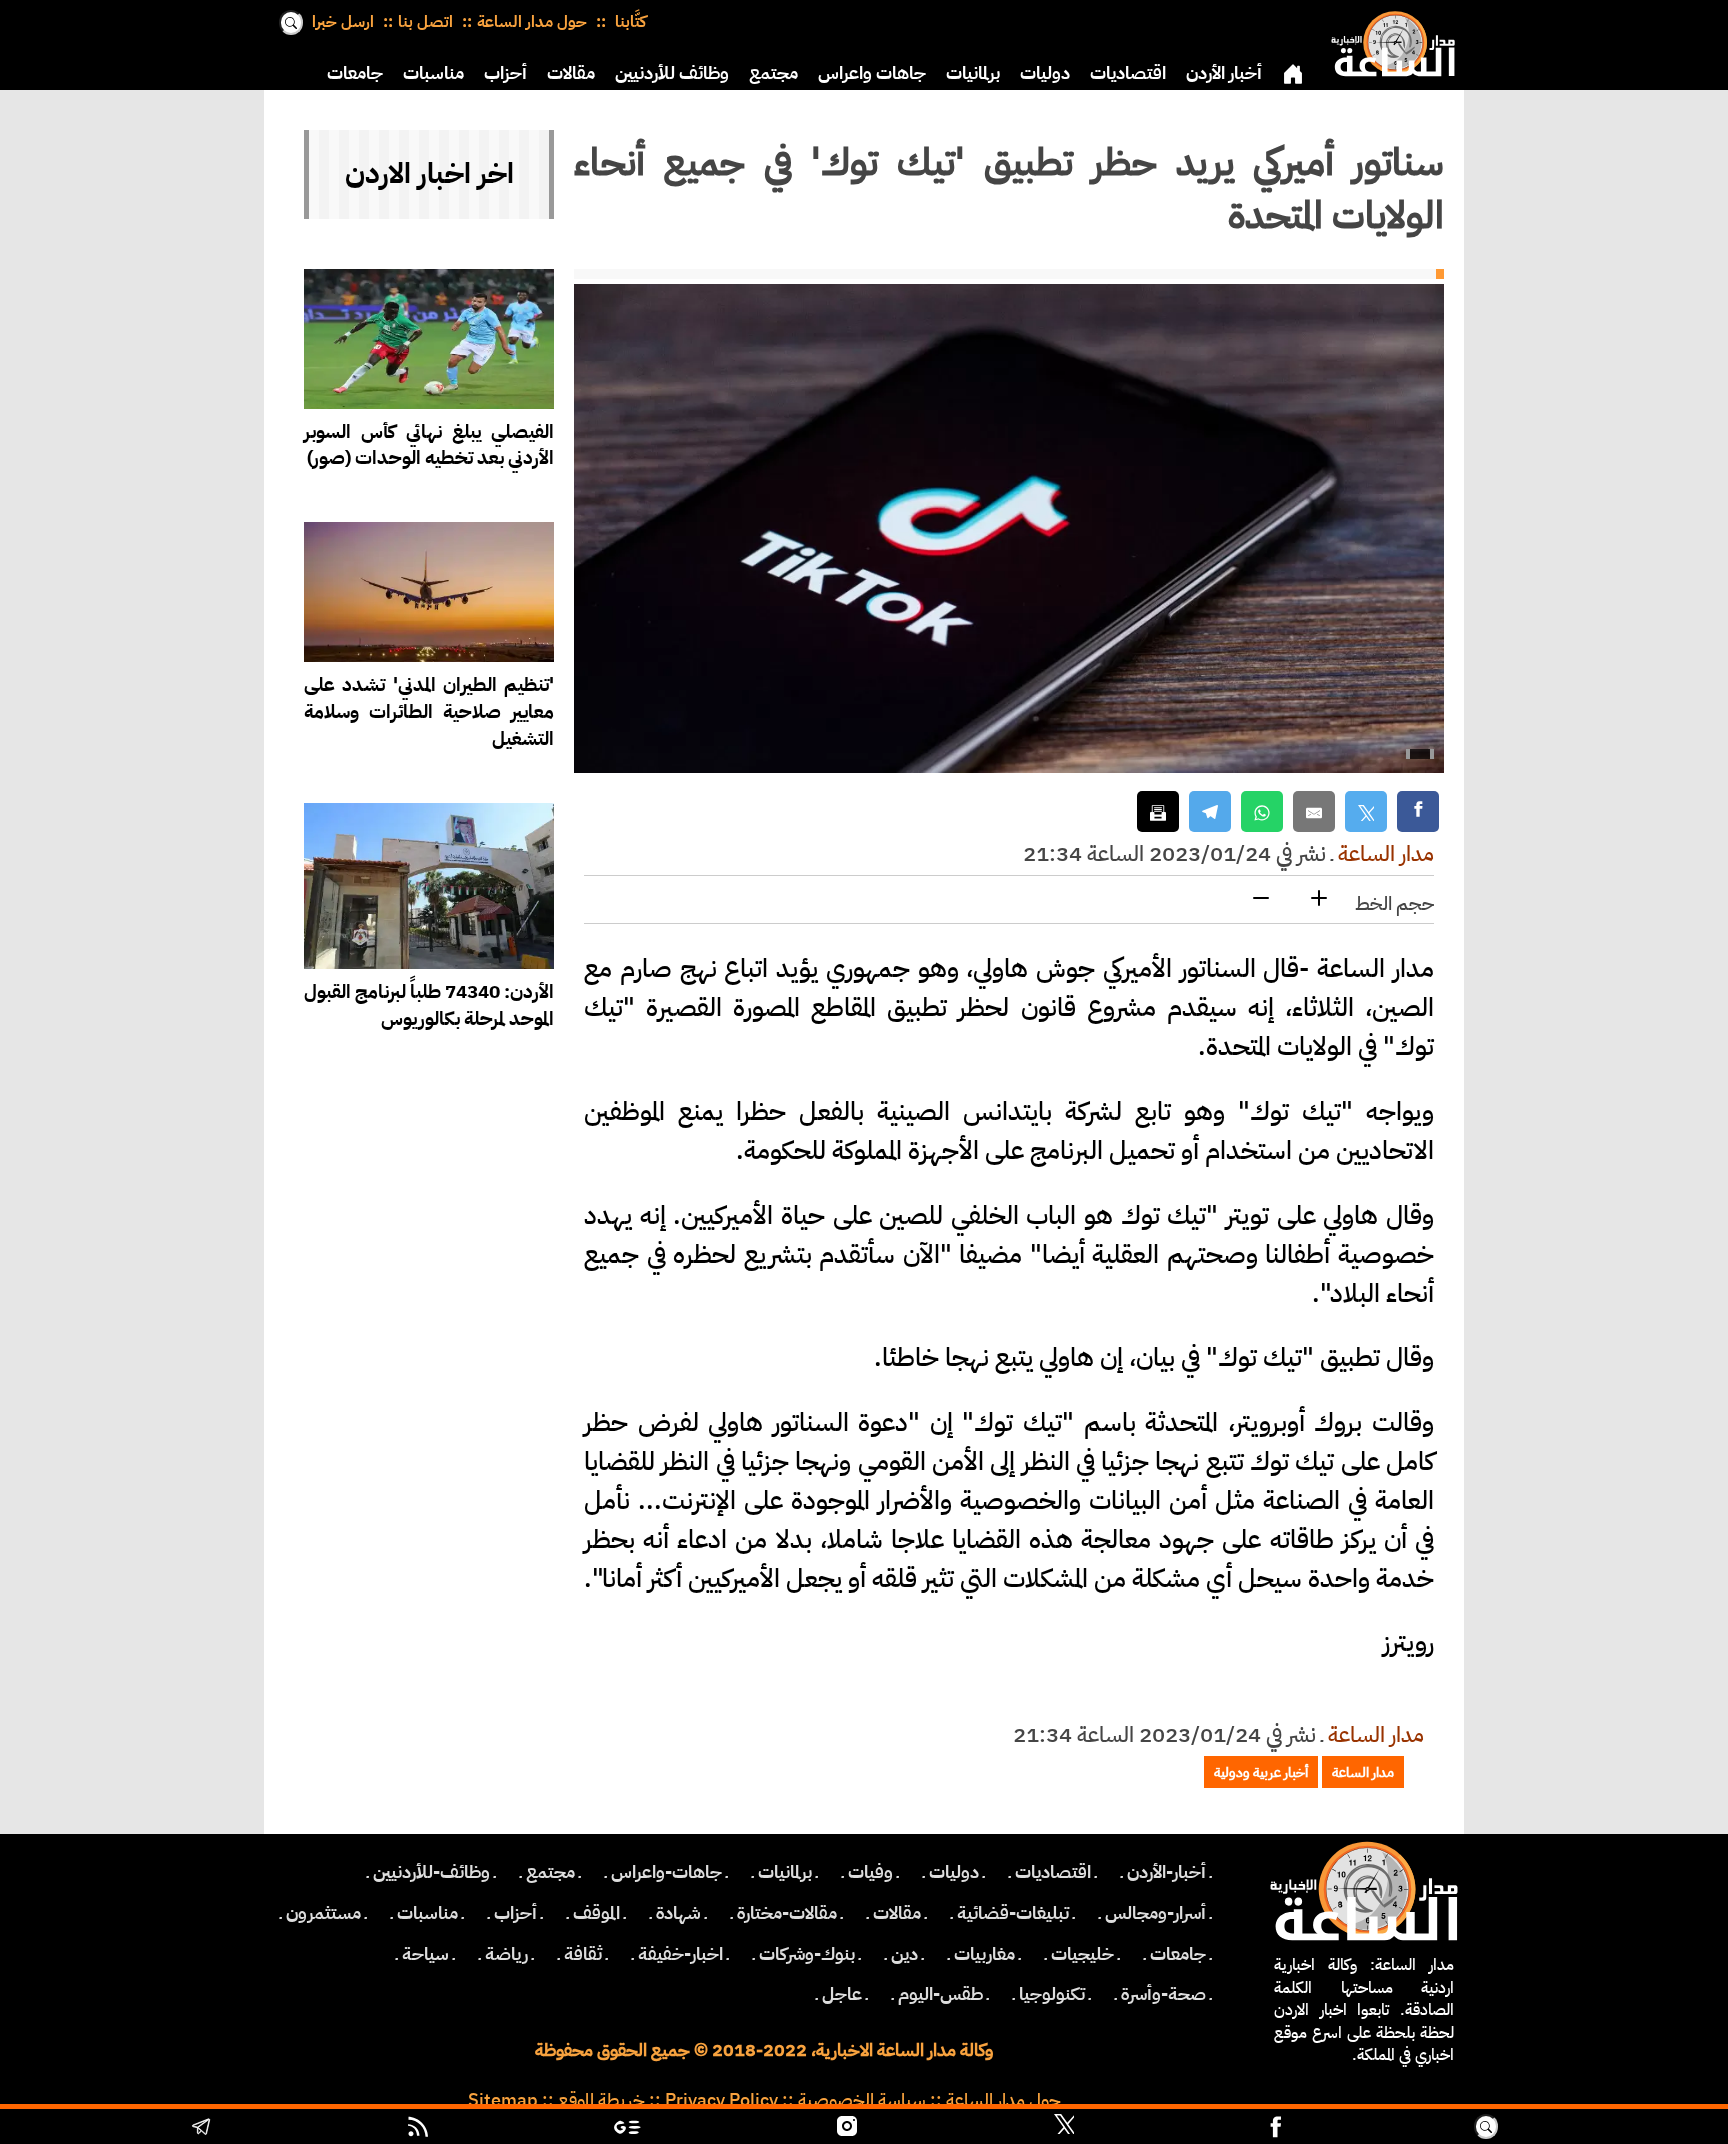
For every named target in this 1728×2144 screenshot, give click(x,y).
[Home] (1389, 40)
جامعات (355, 73)
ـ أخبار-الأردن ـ (1166, 1872)
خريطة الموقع (601, 2100)
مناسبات (433, 73)
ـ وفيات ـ (870, 1872)
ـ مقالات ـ (897, 1913)
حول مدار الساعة (532, 22)
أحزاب (505, 73)
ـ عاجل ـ (842, 1994)
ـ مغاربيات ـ (984, 1954)
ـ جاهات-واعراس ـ (666, 1872)
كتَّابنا (628, 22)
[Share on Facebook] (1418, 811)
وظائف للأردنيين (672, 73)
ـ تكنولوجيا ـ (1052, 1994)
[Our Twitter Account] (1064, 2129)
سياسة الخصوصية (862, 2100)
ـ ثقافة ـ (583, 1954)
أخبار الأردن (1224, 73)
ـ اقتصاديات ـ (1053, 1872)
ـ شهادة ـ (678, 1913)
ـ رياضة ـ (506, 1954)
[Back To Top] (1610, 2129)
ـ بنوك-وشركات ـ (807, 1954)
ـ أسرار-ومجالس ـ (1155, 1913)
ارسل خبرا (343, 22)
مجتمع (773, 73)
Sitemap (503, 2100)
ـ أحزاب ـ (515, 1913)
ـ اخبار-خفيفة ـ (680, 1954)
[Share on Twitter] (1366, 811)
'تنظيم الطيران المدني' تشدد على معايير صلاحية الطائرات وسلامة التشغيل (429, 711)
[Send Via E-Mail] (1314, 811)
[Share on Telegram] (1210, 811)
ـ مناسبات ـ (427, 1913)
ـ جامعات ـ (1178, 1954)
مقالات (571, 73)
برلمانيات (973, 73)
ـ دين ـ (904, 1954)
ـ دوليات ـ (954, 1872)
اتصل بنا (425, 22)
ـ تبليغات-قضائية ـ (1013, 1913)
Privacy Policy (721, 2100)
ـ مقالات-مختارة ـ (787, 1913)
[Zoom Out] (1261, 899)
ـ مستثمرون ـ (323, 1913)
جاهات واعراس (872, 73)
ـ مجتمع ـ (550, 1872)
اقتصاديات (1128, 73)
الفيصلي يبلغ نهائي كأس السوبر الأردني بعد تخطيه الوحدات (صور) (429, 445)
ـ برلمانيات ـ (785, 1872)
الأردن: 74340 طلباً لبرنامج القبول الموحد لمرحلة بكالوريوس (429, 1005)
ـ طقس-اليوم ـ (940, 1994)
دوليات (1045, 73)
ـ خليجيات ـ (1082, 1954)
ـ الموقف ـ (596, 1913)
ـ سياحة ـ (425, 1954)
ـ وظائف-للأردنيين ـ (431, 1872)
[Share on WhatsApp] (1262, 811)
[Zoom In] (1319, 899)
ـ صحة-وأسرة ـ (1163, 1994)
